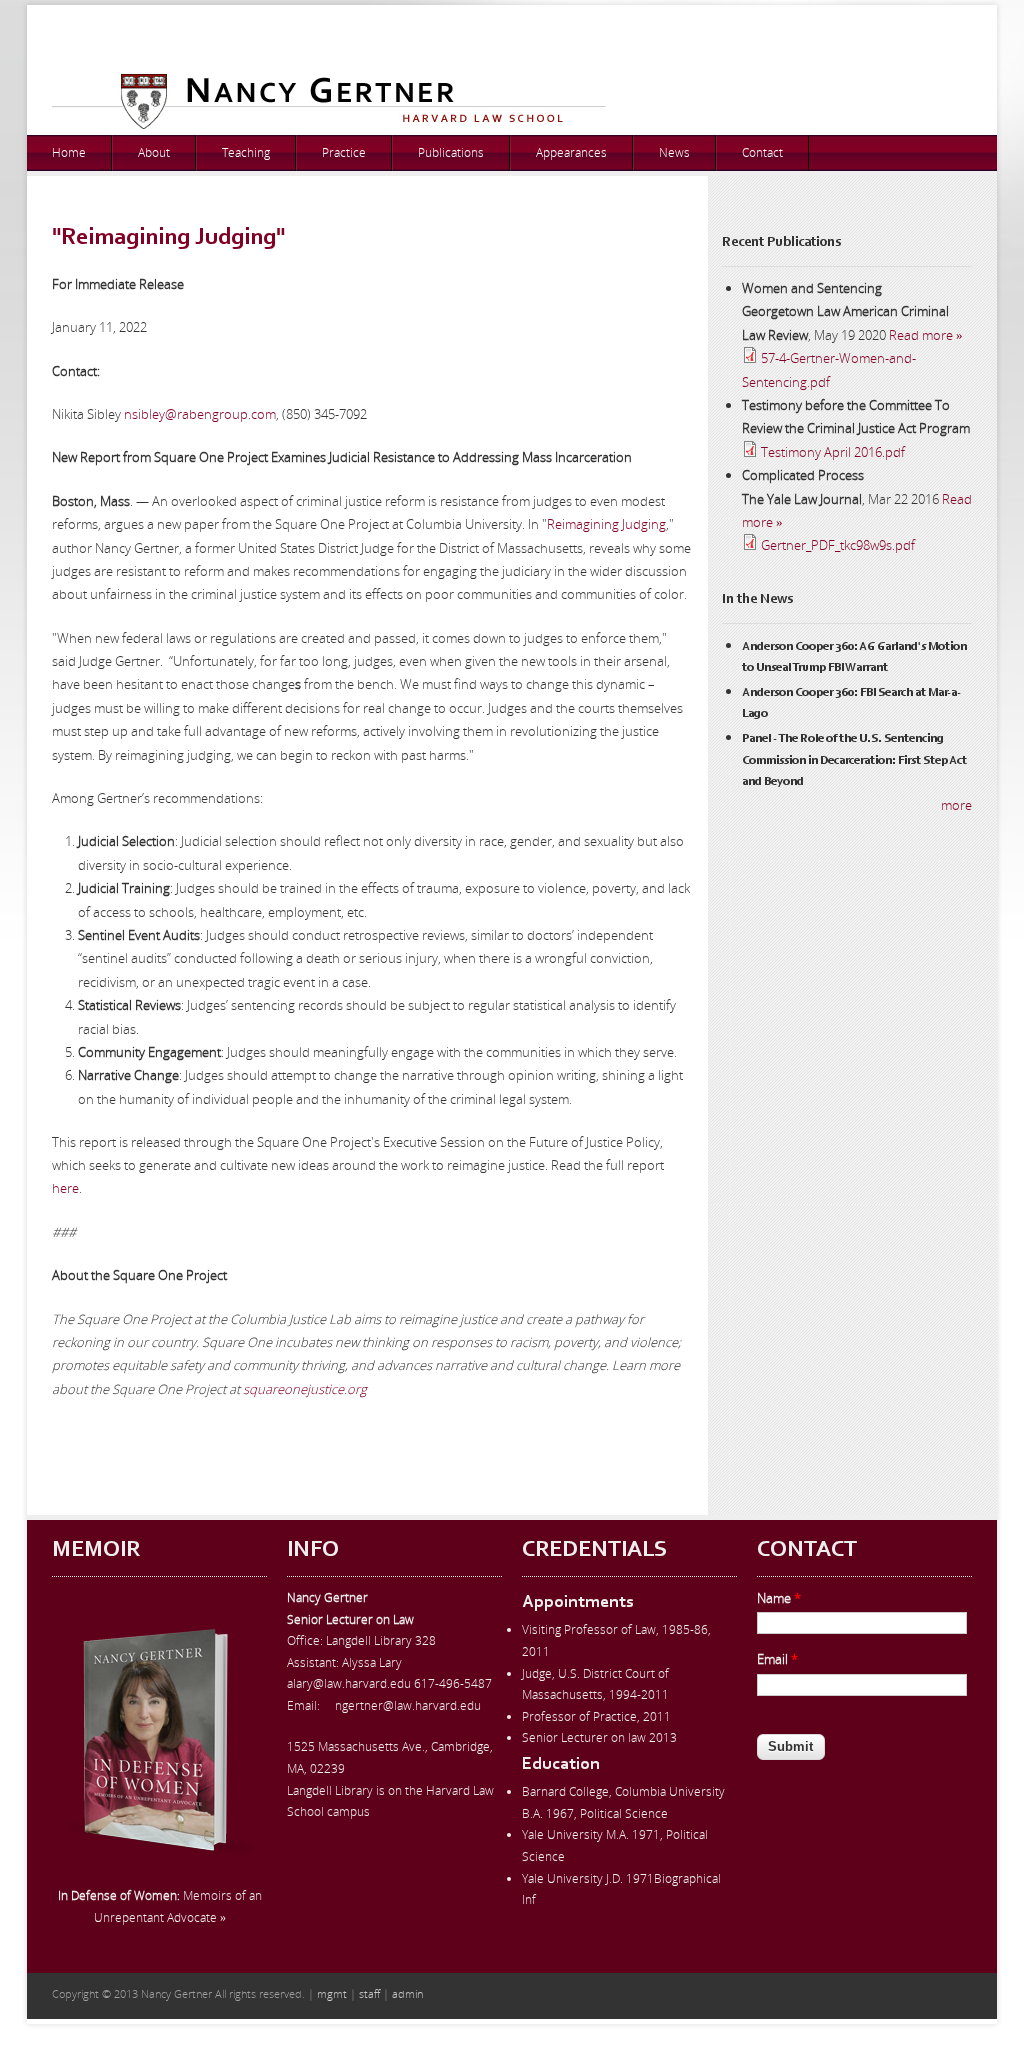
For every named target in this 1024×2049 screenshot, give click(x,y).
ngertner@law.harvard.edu (408, 1705)
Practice (344, 152)
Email (777, 1659)
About (154, 152)
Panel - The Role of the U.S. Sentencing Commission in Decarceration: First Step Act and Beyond (854, 760)
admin (407, 1993)
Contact (762, 152)
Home (69, 152)
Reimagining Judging (606, 524)
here (65, 1188)
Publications (451, 152)
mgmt (332, 1993)
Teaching (246, 152)
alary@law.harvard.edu (349, 1683)
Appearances (571, 152)
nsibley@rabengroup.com (200, 414)
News (674, 152)
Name (779, 1598)
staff (369, 1993)
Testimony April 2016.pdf (833, 452)
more (956, 805)
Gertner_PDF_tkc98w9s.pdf (838, 545)
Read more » (926, 335)
